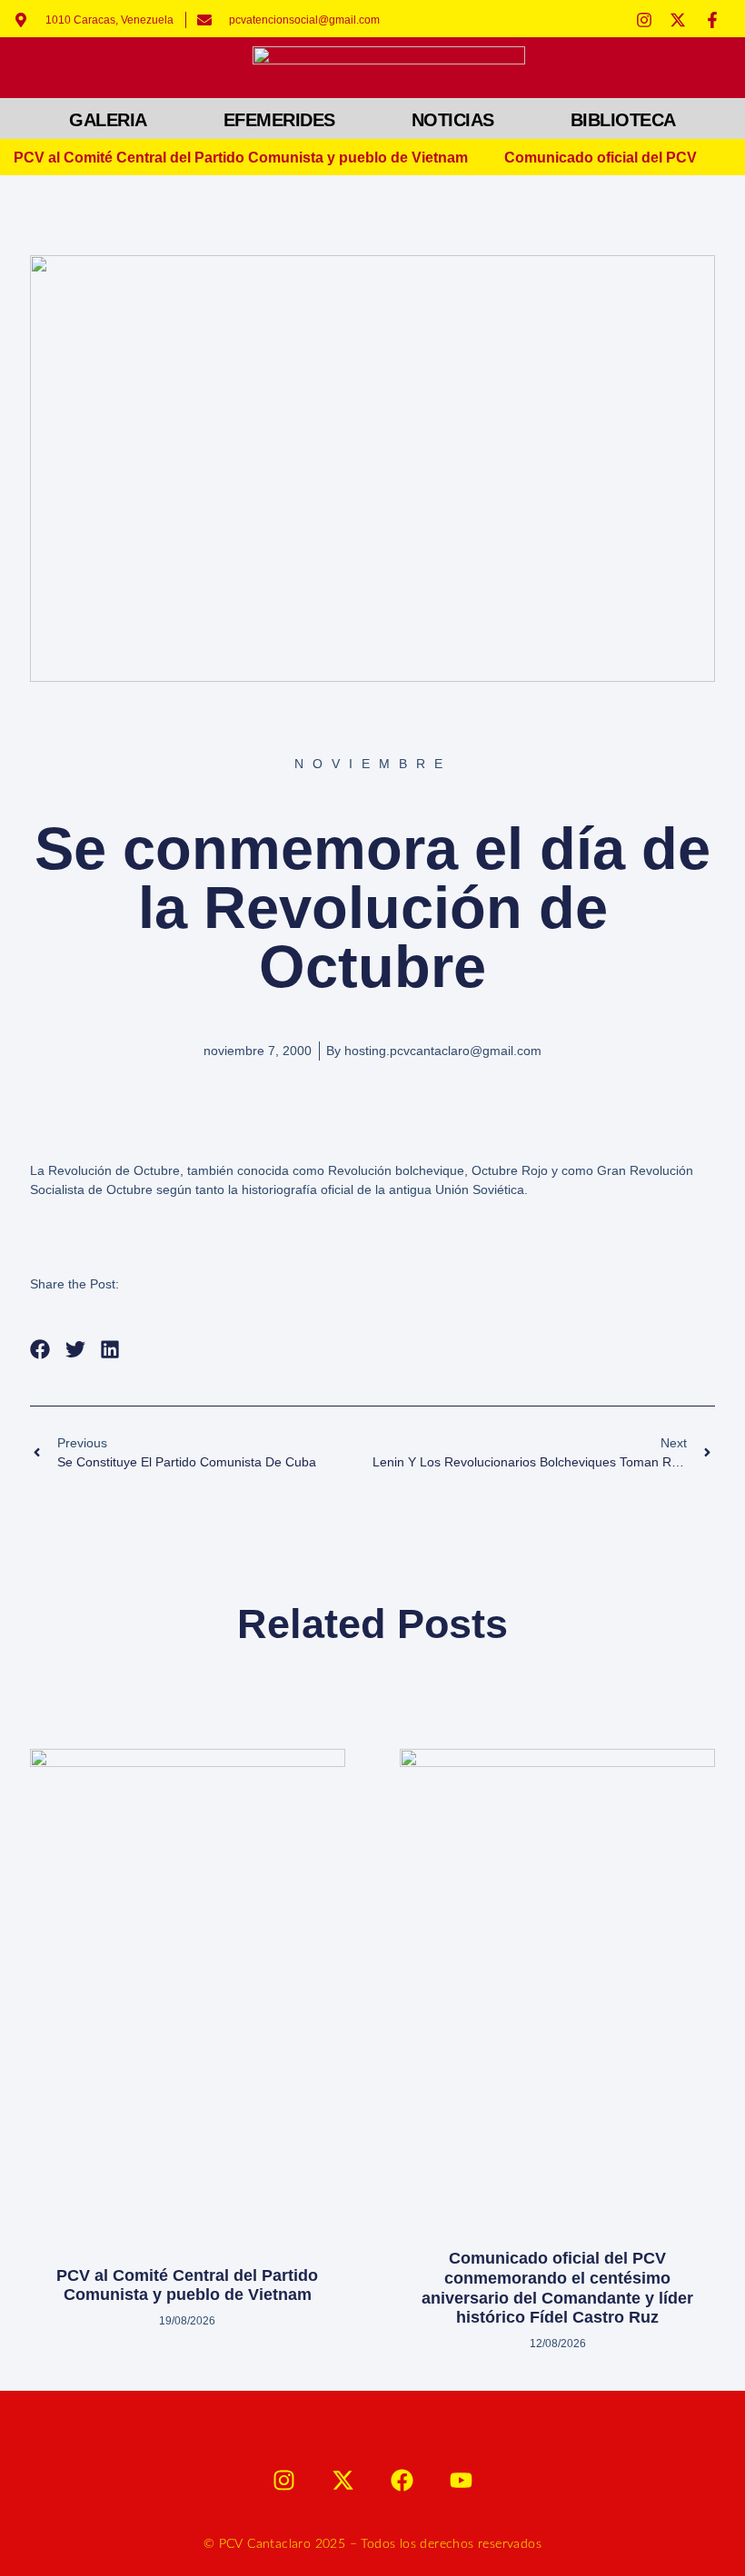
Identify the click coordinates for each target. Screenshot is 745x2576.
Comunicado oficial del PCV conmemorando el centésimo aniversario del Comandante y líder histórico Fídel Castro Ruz (557, 2288)
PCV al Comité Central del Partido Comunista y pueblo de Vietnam (241, 158)
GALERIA (108, 120)
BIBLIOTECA (623, 120)
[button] (40, 1350)
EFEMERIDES (279, 120)
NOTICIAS (453, 120)
